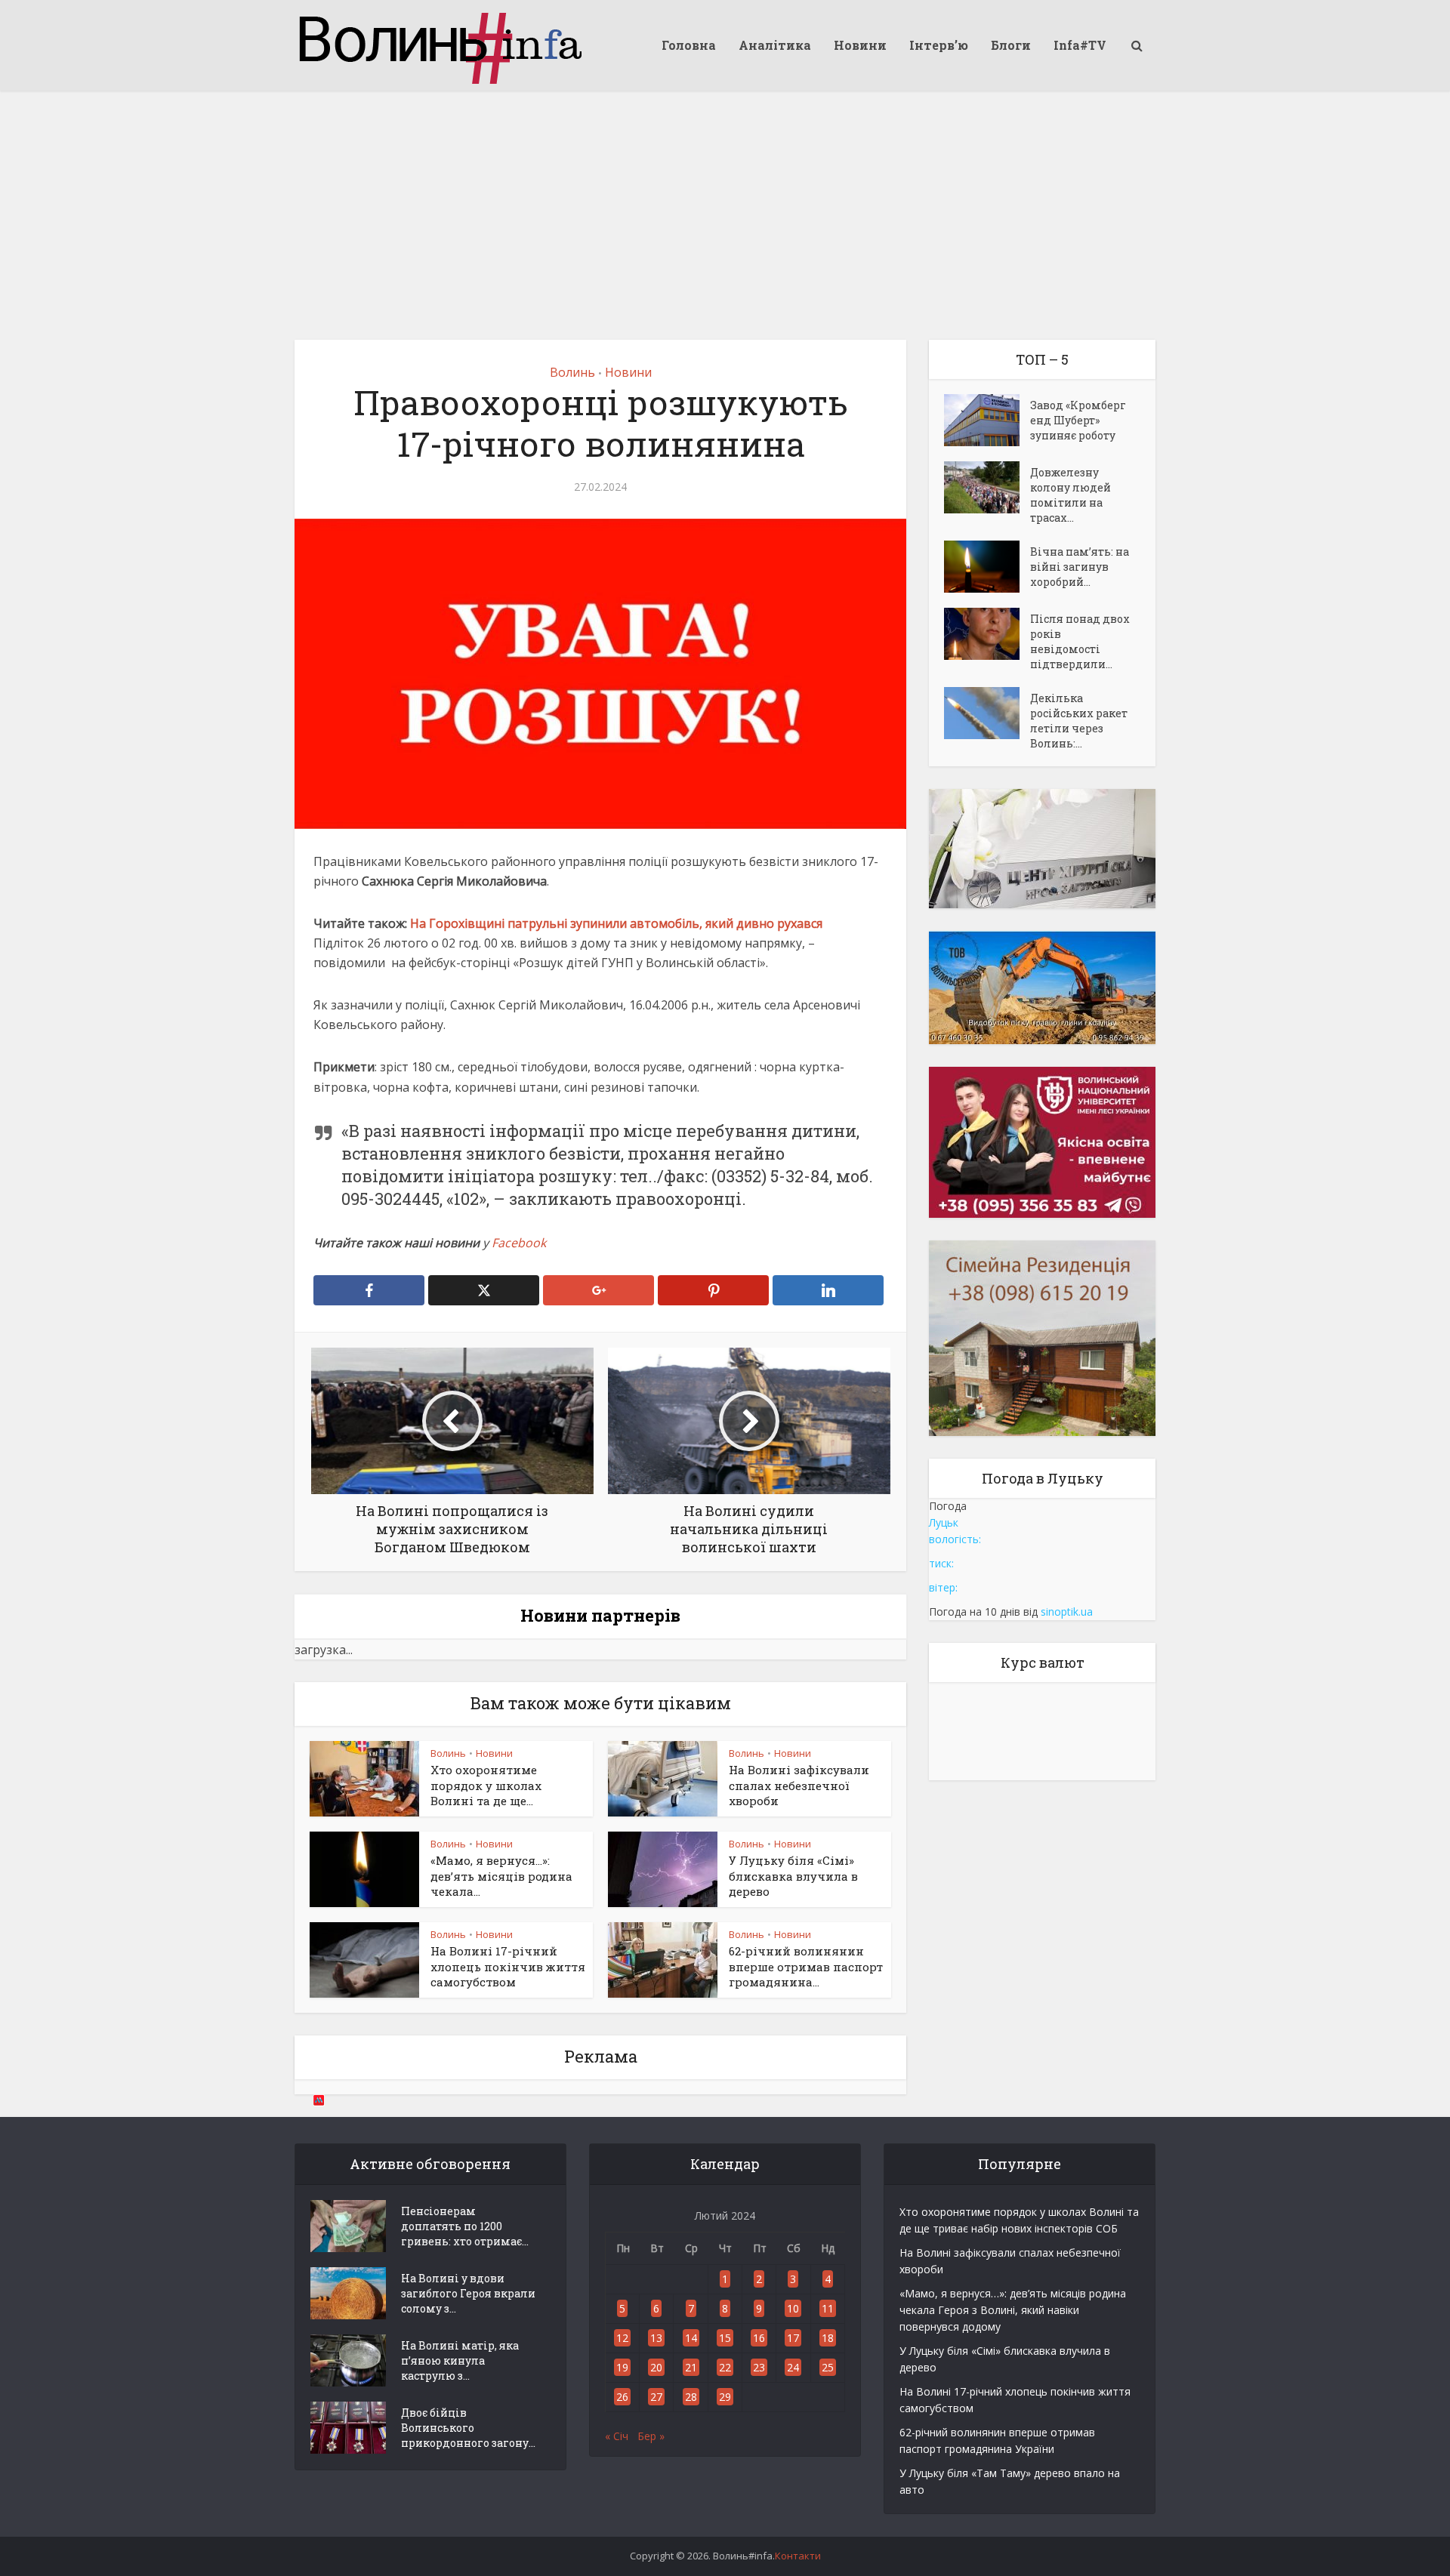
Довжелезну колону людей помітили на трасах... (1071, 495)
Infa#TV (1080, 45)
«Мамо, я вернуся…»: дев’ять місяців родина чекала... (501, 1876)
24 (793, 2367)
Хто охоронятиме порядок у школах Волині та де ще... (486, 1785)
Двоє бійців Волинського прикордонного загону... (468, 2428)
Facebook (519, 1243)
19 (622, 2367)
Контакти (798, 2556)
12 (622, 2338)
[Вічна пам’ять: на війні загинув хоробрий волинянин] (987, 567)
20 (656, 2367)
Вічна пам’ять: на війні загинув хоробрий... (1080, 567)
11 (828, 2308)
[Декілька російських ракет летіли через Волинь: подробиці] (987, 713)
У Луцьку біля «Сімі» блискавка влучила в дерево (793, 1876)
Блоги (1011, 45)
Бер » (651, 2436)
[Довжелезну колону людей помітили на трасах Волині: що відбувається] (987, 487)
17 (793, 2338)
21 (691, 2367)
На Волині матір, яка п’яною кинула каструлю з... (460, 2360)
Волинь (572, 372)
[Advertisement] (725, 204)
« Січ (617, 2436)
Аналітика (775, 45)
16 (759, 2338)
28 (691, 2397)
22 (725, 2367)
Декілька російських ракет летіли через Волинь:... (1079, 721)
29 (725, 2397)
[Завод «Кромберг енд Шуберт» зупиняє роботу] (987, 420)
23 (759, 2367)
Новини (860, 45)
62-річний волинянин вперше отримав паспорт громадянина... (806, 1966)
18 (828, 2338)
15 (725, 2338)
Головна (689, 45)
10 (793, 2308)
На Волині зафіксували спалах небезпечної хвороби (799, 1785)
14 (691, 2338)
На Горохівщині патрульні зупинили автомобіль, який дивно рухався (616, 923)
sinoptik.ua (1067, 1612)
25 (828, 2367)
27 (656, 2397)
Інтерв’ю (939, 45)
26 (622, 2397)
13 (656, 2338)
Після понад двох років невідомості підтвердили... (1080, 641)
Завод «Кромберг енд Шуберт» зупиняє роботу (1078, 420)
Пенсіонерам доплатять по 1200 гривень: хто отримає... (465, 2226)
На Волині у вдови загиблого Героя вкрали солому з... (468, 2293)
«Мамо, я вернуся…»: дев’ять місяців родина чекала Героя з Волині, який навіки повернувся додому (1013, 2310)
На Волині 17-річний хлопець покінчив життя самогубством (508, 1966)
